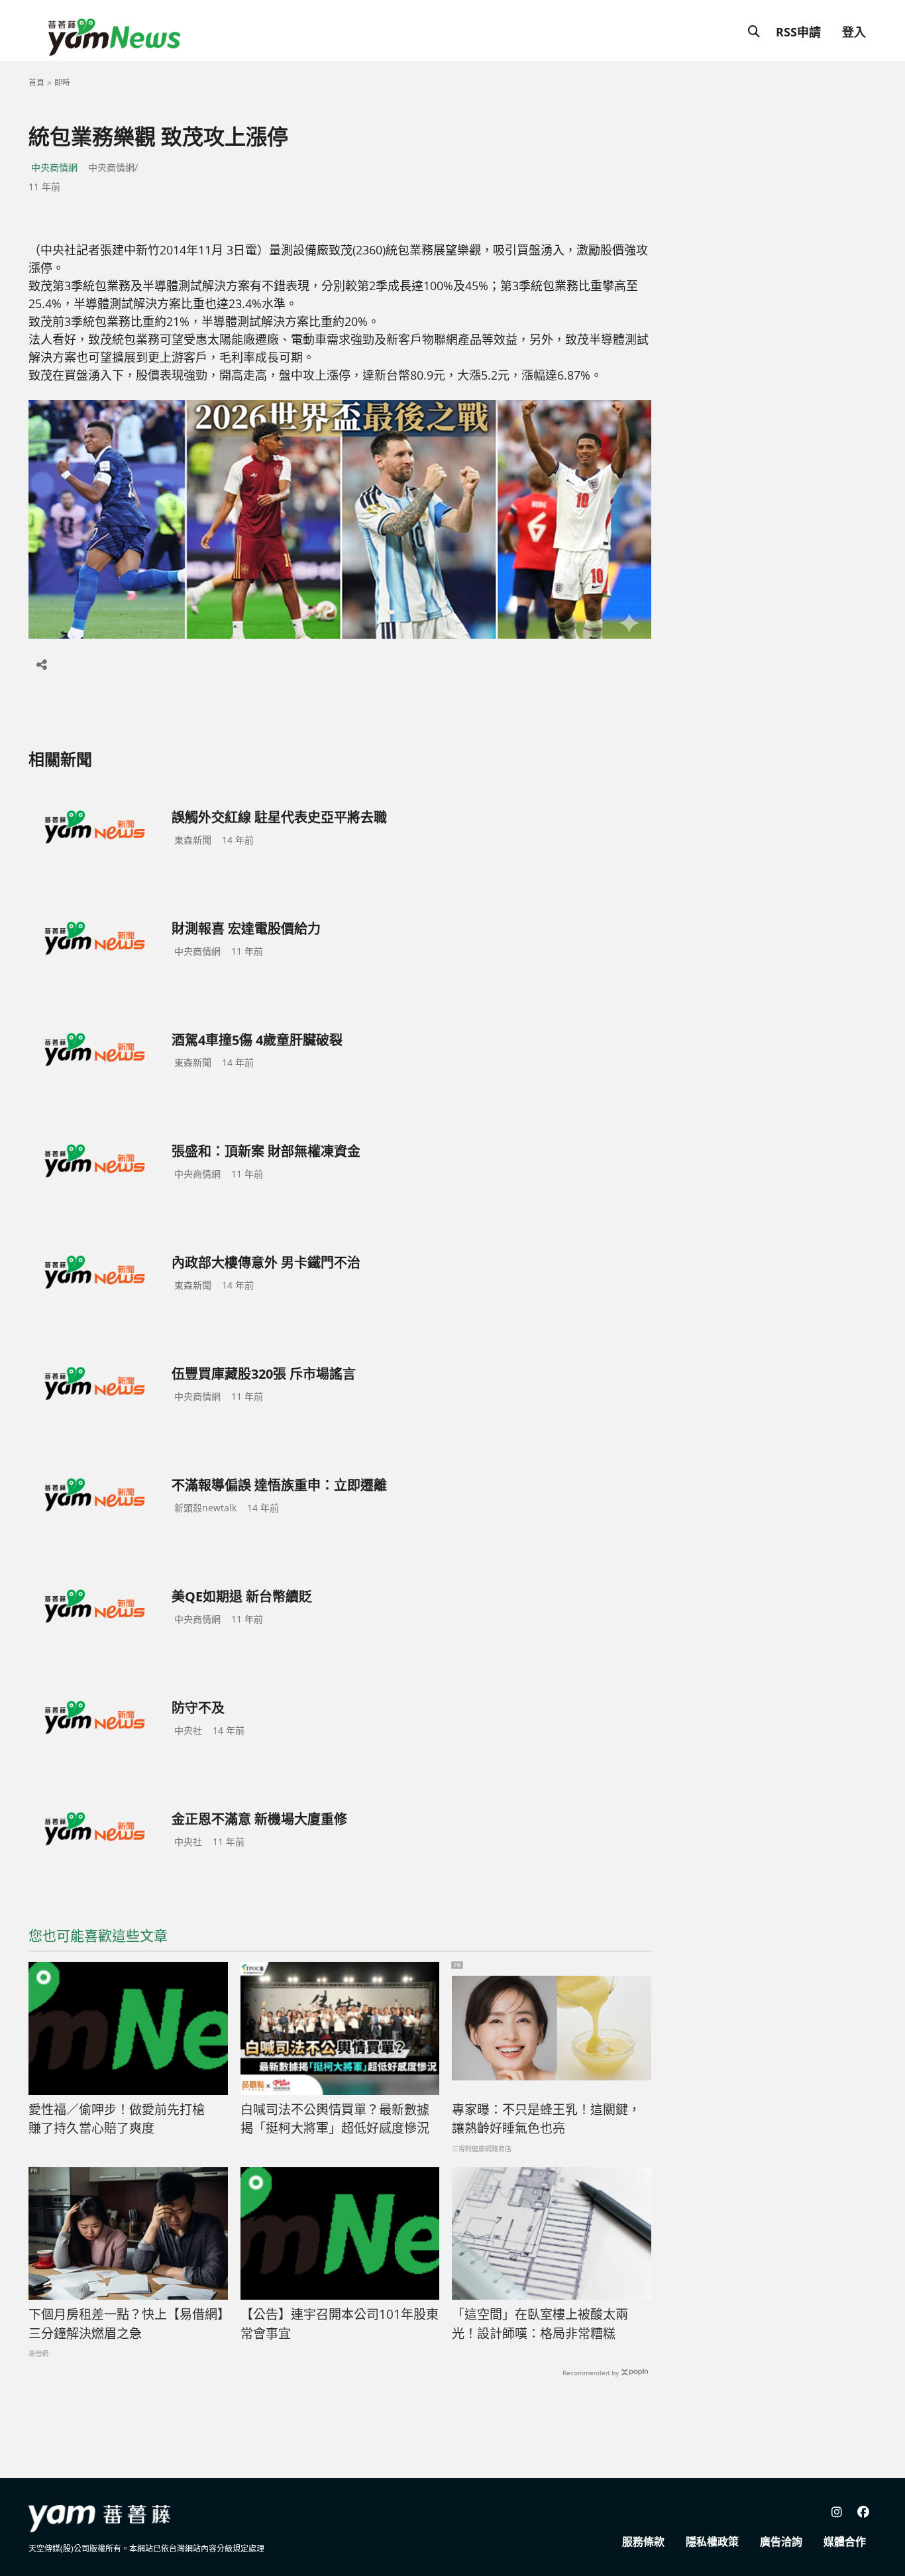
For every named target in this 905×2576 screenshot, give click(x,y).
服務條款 (643, 2542)
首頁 (36, 82)
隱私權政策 (712, 2542)
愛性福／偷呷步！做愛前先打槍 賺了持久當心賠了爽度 (123, 2119)
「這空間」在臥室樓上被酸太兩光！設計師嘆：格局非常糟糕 (540, 2324)
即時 (62, 82)
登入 (854, 32)
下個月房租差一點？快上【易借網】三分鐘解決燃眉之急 (126, 2324)
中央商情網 (54, 167)
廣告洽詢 (781, 2542)
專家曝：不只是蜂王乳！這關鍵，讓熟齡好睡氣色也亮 (546, 2119)
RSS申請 (798, 32)
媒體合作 (845, 2542)
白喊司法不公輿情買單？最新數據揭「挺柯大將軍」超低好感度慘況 (335, 2119)
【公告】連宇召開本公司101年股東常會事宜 (340, 2324)
